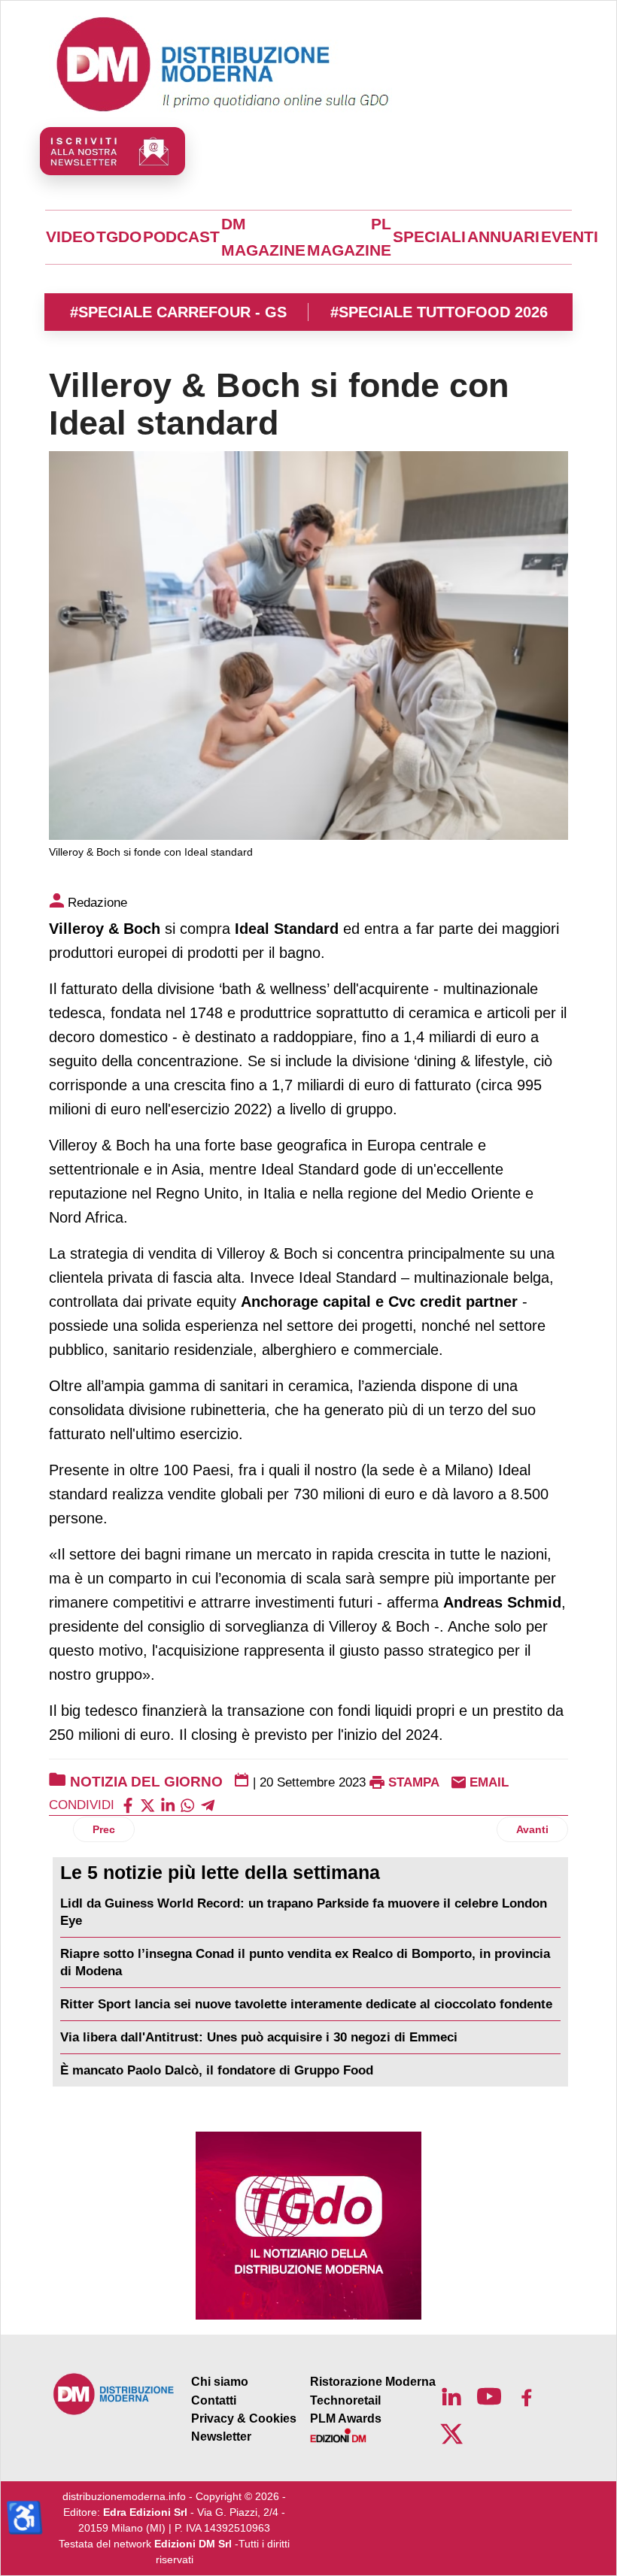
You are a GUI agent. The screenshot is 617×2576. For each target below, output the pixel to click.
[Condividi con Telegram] (208, 1805)
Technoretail (345, 2400)
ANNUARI (503, 237)
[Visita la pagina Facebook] (527, 2396)
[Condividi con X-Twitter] (147, 1805)
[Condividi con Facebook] (128, 1805)
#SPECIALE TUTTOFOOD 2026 (439, 312)
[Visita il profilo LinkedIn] (451, 2396)
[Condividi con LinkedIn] (168, 1805)
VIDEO (70, 237)
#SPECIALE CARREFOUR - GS (178, 312)
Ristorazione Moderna (373, 2382)
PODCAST (181, 237)
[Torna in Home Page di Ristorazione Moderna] (114, 2394)
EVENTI (570, 237)
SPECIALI (429, 237)
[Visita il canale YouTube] (489, 2396)
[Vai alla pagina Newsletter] (112, 151)
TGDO (119, 237)
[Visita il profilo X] (451, 2434)
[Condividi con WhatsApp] (187, 1805)
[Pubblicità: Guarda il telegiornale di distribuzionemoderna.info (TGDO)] (308, 2226)
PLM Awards (346, 2418)
